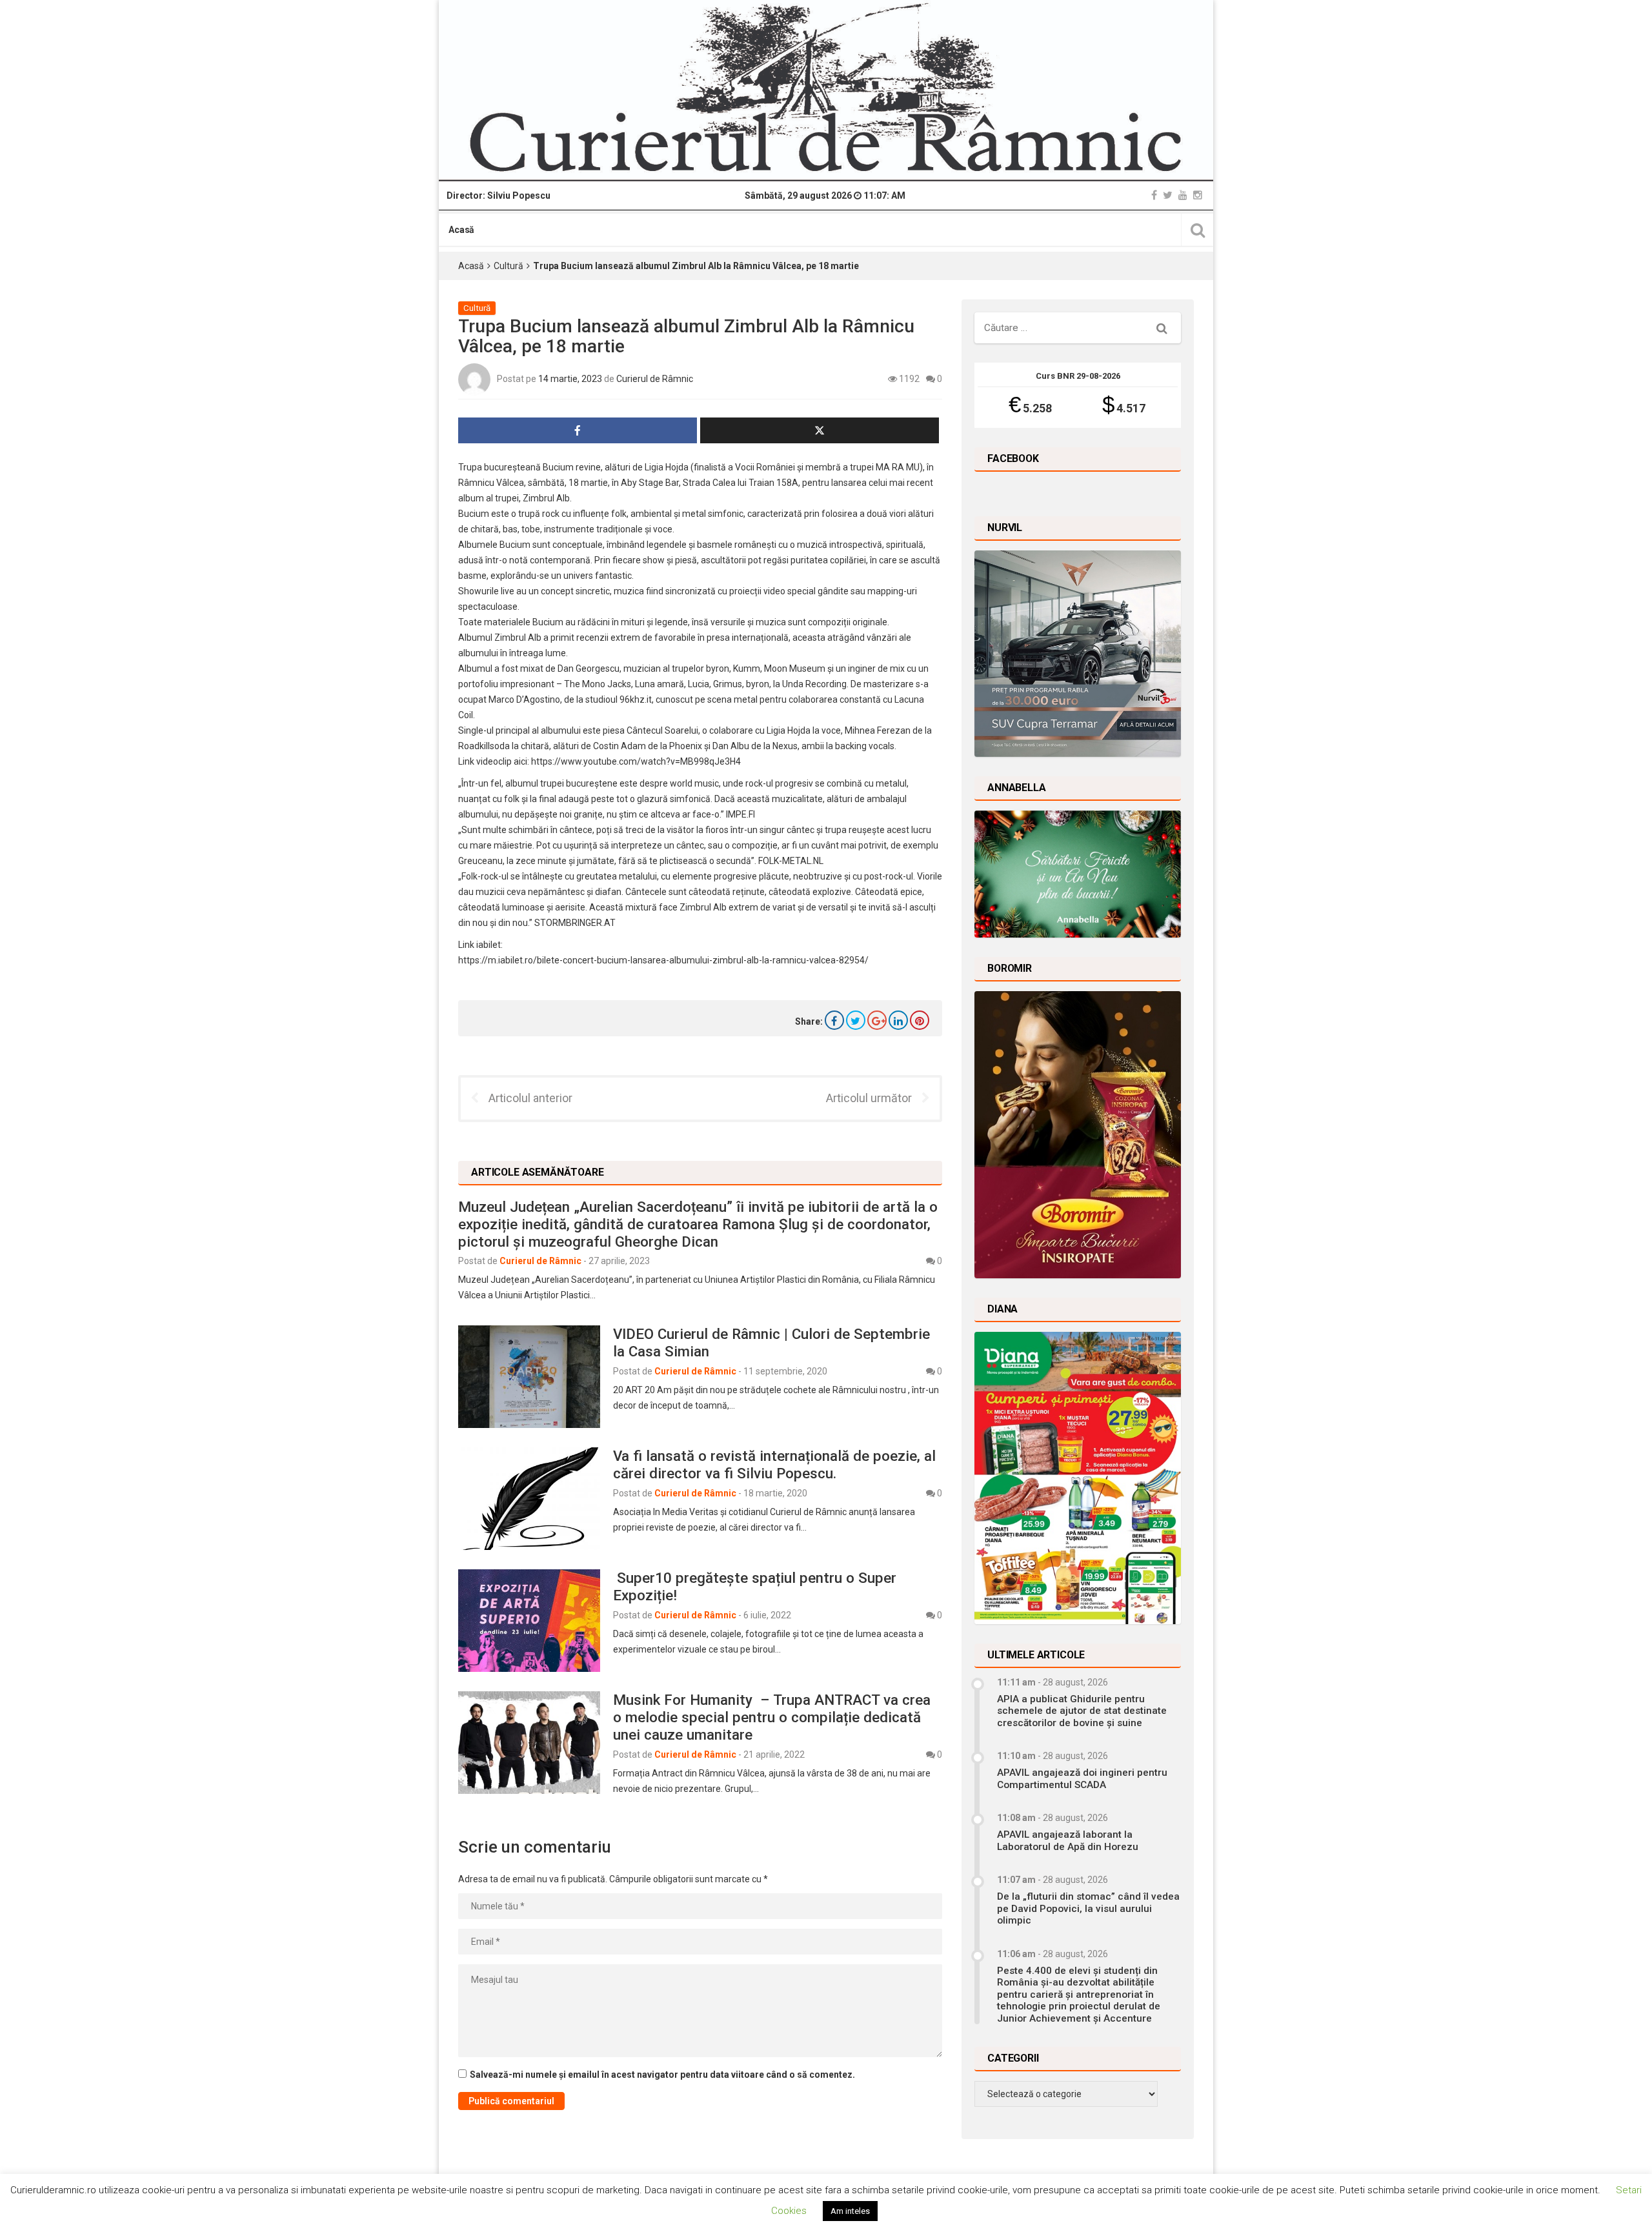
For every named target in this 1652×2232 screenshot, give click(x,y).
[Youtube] (1183, 195)
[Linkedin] (898, 1020)
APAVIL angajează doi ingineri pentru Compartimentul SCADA (1082, 1778)
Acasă (461, 230)
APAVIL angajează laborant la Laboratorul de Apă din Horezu (1068, 1840)
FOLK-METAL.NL (791, 861)
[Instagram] (1198, 195)
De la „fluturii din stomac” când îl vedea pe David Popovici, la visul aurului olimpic (1088, 1908)
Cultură (509, 266)
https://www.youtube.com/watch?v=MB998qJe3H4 (636, 761)
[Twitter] (1168, 195)
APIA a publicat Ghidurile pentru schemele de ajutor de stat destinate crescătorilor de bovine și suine (1082, 1711)
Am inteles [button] (850, 2211)
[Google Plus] (877, 1020)
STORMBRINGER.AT (575, 923)
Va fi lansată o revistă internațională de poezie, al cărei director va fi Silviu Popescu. (774, 1464)
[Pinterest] (920, 1020)
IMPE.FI (740, 814)
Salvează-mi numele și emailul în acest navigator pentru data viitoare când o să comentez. (662, 2075)
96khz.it (636, 699)
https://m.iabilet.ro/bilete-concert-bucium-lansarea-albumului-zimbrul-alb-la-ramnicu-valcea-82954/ (663, 960)
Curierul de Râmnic (655, 379)
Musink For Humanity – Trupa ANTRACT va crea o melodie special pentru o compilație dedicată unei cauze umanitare (772, 1717)
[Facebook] (1154, 195)
